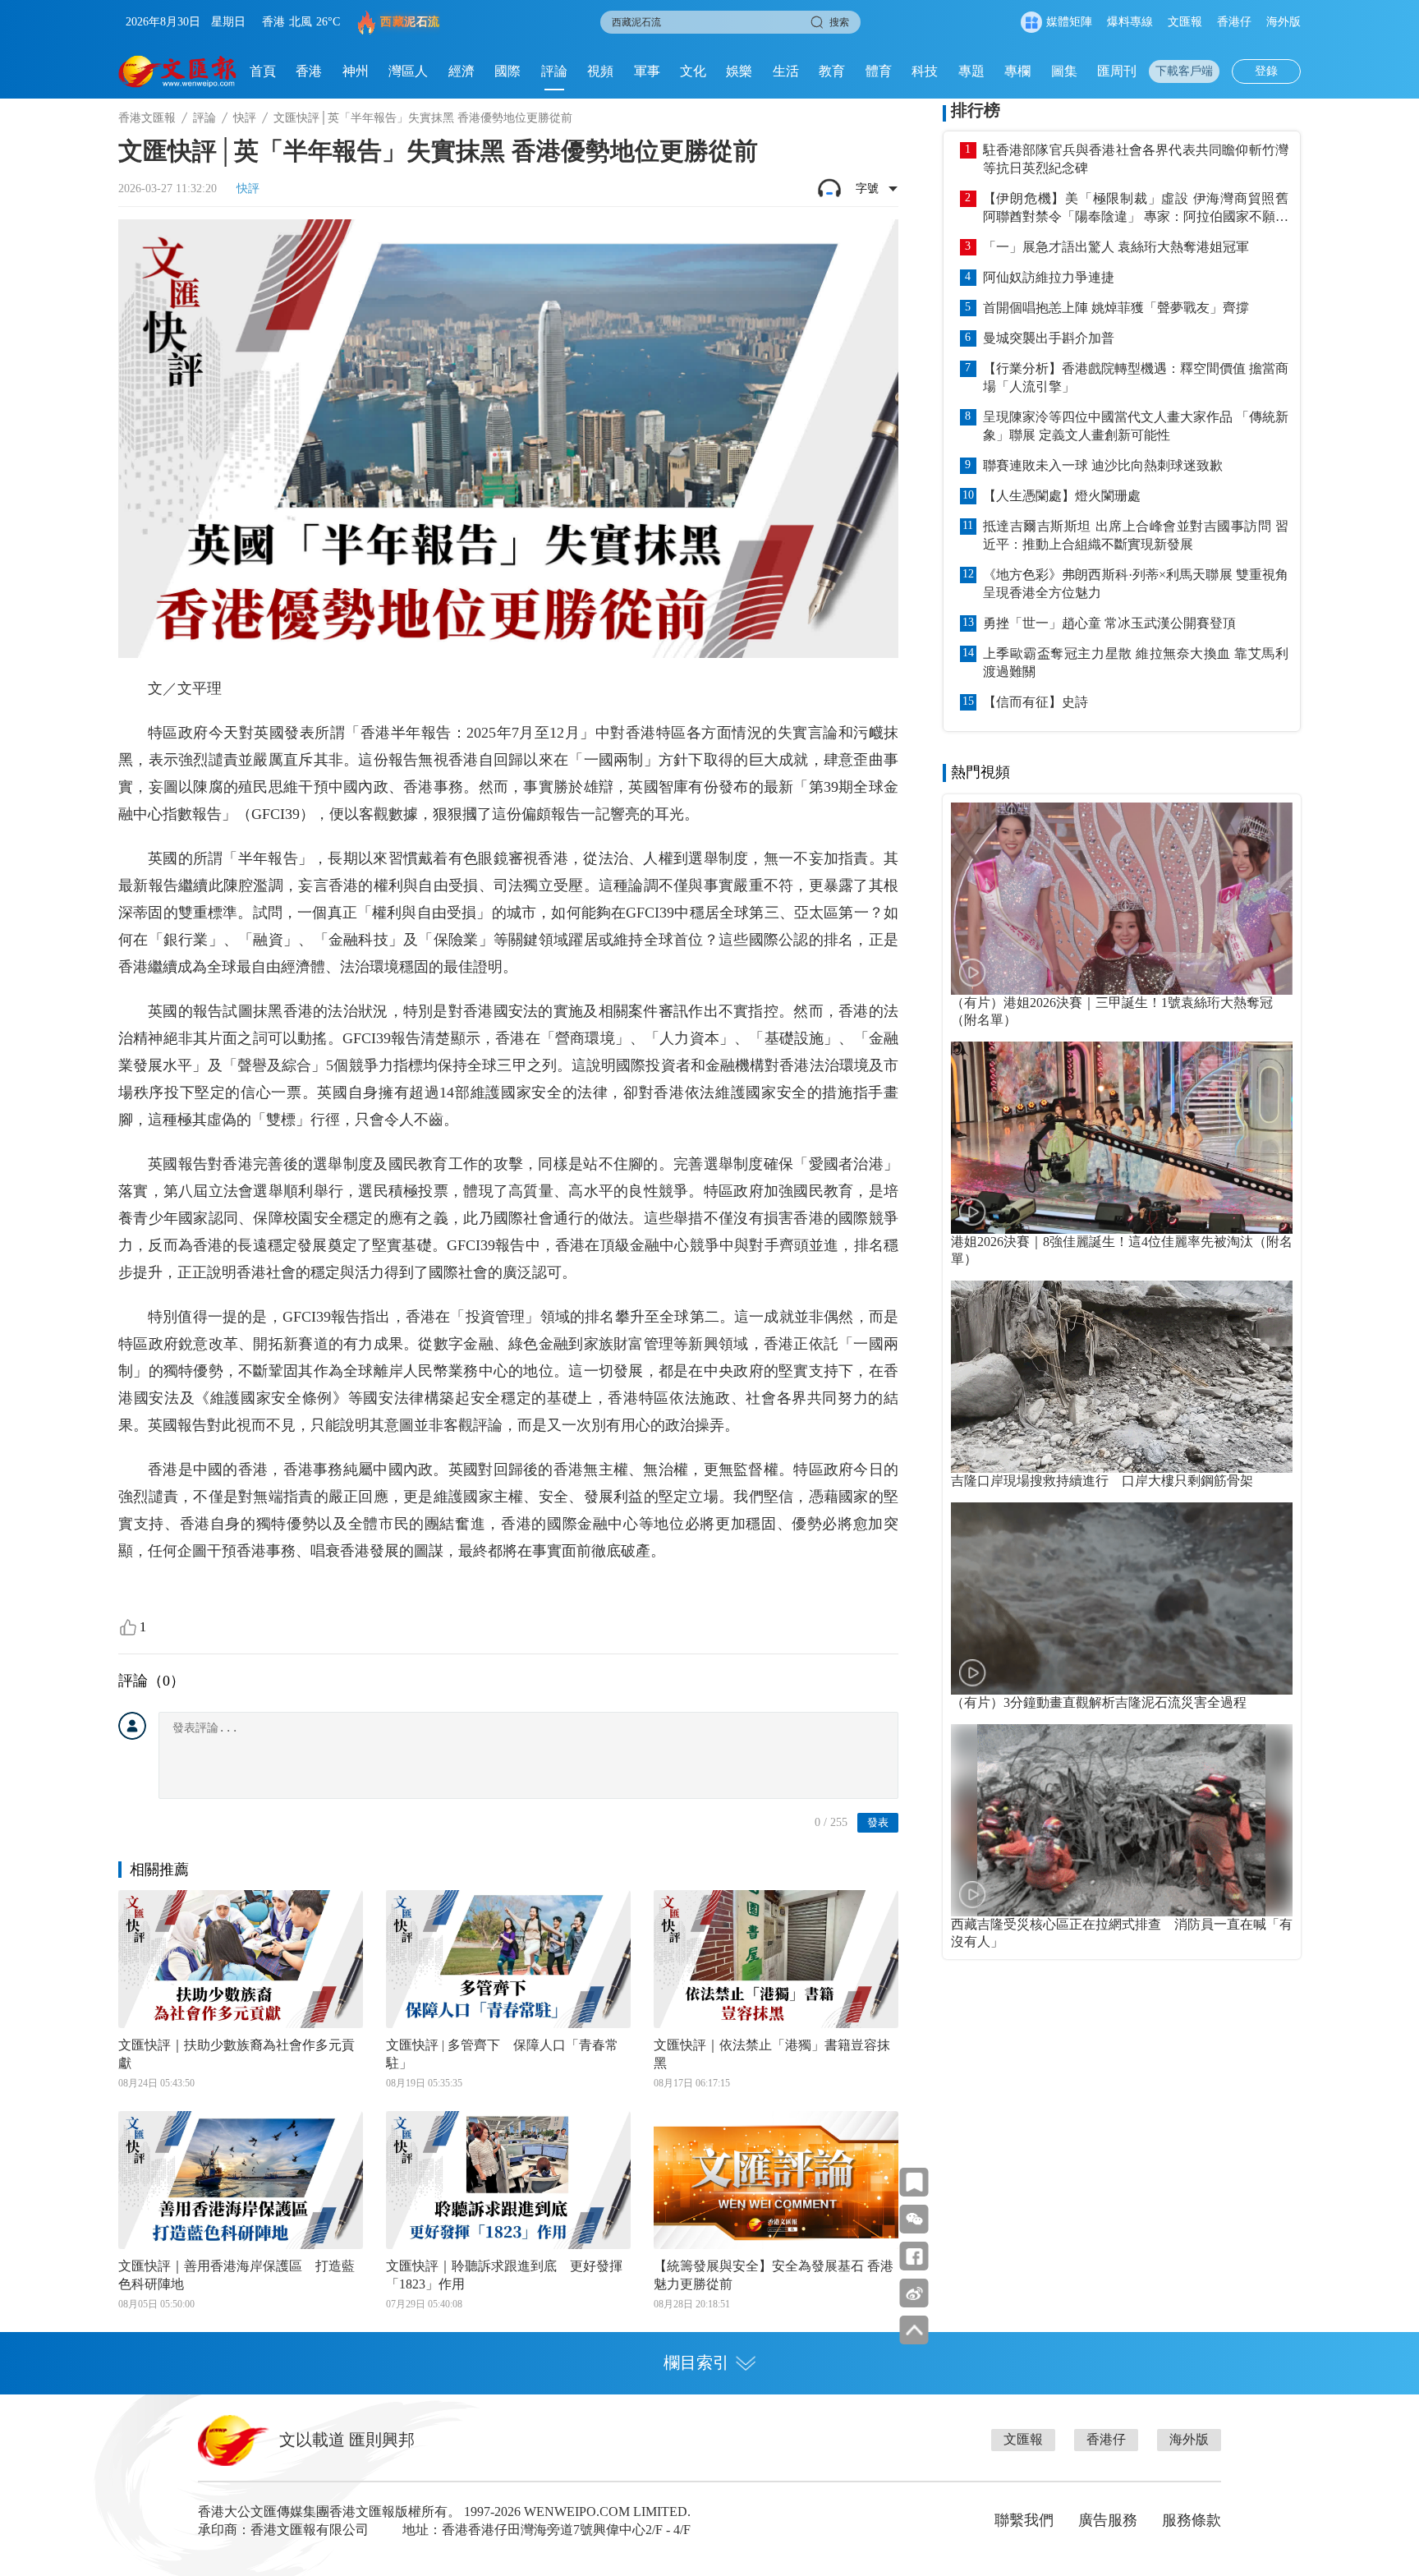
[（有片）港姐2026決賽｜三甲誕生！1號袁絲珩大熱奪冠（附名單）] (1122, 899)
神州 (356, 71)
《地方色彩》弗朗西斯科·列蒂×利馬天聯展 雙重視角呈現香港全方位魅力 (1136, 584)
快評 (245, 118)
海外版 (1284, 22)
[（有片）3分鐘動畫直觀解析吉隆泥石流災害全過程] (1122, 1598)
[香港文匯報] (178, 71)
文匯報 (1185, 22)
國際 (507, 71)
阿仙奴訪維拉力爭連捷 (1049, 277)
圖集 (1064, 71)
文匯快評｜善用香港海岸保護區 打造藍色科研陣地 (236, 2275)
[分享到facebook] (914, 2256)
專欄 (1017, 71)
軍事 (647, 71)
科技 (925, 71)
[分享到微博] (914, 2293)
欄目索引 (696, 2362)
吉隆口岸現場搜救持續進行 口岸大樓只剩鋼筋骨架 (1102, 1481)
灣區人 (408, 71)
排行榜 (976, 110)
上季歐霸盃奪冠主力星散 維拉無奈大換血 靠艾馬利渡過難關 (1136, 662)
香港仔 (1234, 22)
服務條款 (1192, 2520)
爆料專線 (1130, 22)
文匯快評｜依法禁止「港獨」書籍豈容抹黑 (772, 2054)
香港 (309, 71)
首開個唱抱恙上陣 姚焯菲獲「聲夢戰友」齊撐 (1116, 308)
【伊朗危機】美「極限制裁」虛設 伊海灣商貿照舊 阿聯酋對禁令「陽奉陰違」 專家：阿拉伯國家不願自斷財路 (1136, 209)
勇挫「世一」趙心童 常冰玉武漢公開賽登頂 (1109, 623)
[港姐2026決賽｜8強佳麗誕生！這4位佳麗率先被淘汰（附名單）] (1122, 1138)
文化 (693, 71)
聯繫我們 (1024, 2520)
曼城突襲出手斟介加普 (1049, 338)
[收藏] (914, 2182)
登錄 (1266, 71)
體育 (879, 71)
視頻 (600, 71)
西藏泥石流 (410, 22)
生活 (786, 71)
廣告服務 (1108, 2520)
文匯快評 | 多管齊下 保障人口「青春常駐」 (502, 2054)
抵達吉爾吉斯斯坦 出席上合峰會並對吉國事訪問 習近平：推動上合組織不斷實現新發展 (1136, 535)
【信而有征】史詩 (1036, 702)
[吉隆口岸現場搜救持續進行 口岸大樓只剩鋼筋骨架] (1122, 1377)
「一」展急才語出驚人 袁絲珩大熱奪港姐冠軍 (1116, 247)
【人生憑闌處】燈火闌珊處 (1062, 496)
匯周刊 (1117, 71)
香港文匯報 (147, 118)
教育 (832, 71)
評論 (554, 71)
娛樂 (739, 71)
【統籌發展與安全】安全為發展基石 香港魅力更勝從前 (774, 2275)
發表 (878, 1822)
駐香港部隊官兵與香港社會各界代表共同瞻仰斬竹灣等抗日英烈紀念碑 (1136, 159)
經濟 (462, 71)
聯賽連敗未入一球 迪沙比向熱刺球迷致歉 (1103, 465)
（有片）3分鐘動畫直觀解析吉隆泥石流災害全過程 (1099, 1702)
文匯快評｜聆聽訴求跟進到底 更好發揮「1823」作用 (504, 2275)
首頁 (263, 71)
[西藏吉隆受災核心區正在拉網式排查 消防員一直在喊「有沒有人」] (1122, 1820)
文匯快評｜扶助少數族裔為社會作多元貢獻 (236, 2054)
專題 (971, 71)
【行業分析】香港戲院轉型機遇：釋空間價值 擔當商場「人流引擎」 (1136, 377)
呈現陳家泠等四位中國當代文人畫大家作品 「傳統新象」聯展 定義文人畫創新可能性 (1136, 426)
